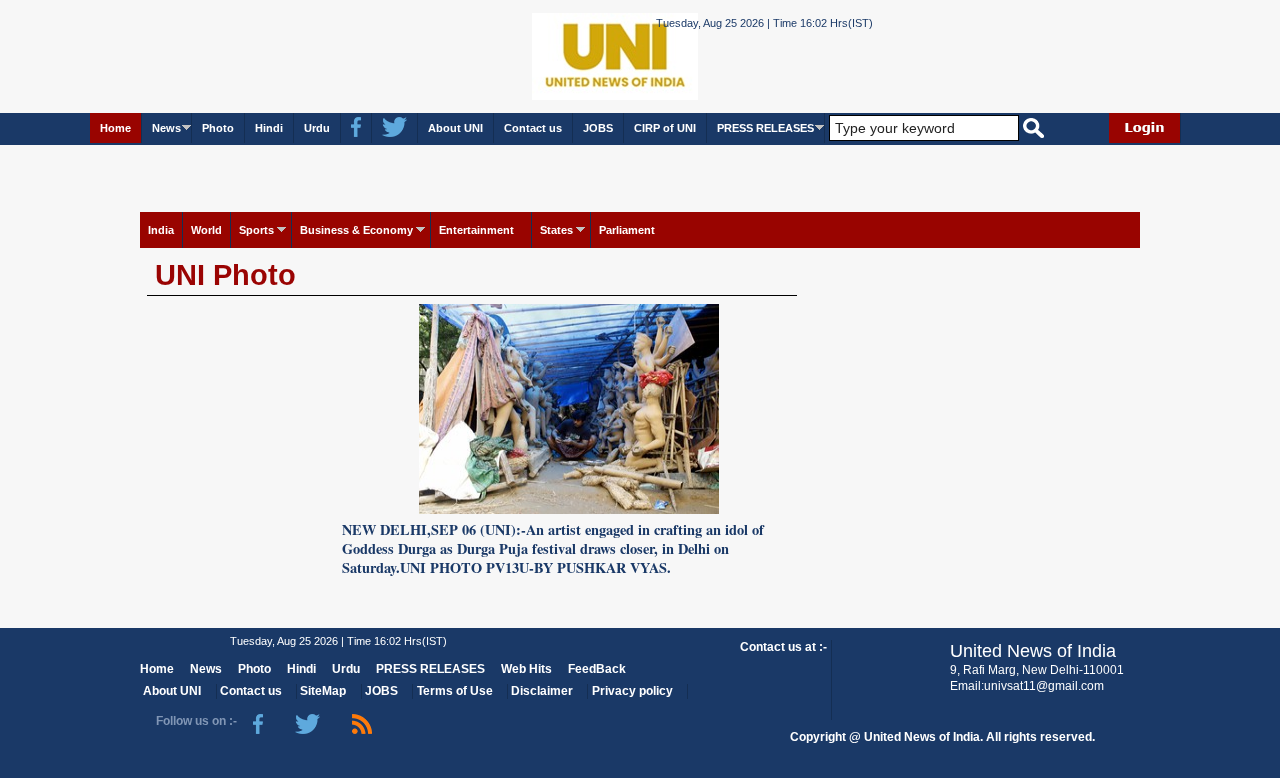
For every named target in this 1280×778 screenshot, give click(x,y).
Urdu (317, 128)
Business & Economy (356, 230)
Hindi (269, 128)
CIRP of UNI (665, 128)
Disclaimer (542, 691)
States (556, 230)
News (166, 128)
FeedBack (597, 669)
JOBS (598, 128)
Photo (218, 128)
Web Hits (526, 669)
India (161, 230)
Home (115, 128)
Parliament (627, 230)
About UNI (455, 128)
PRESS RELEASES (765, 128)
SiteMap (323, 691)
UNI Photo (225, 275)
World (206, 230)
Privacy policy (632, 691)
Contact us (533, 128)
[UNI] (560, 55)
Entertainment (476, 230)
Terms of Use (455, 691)
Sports (256, 230)
